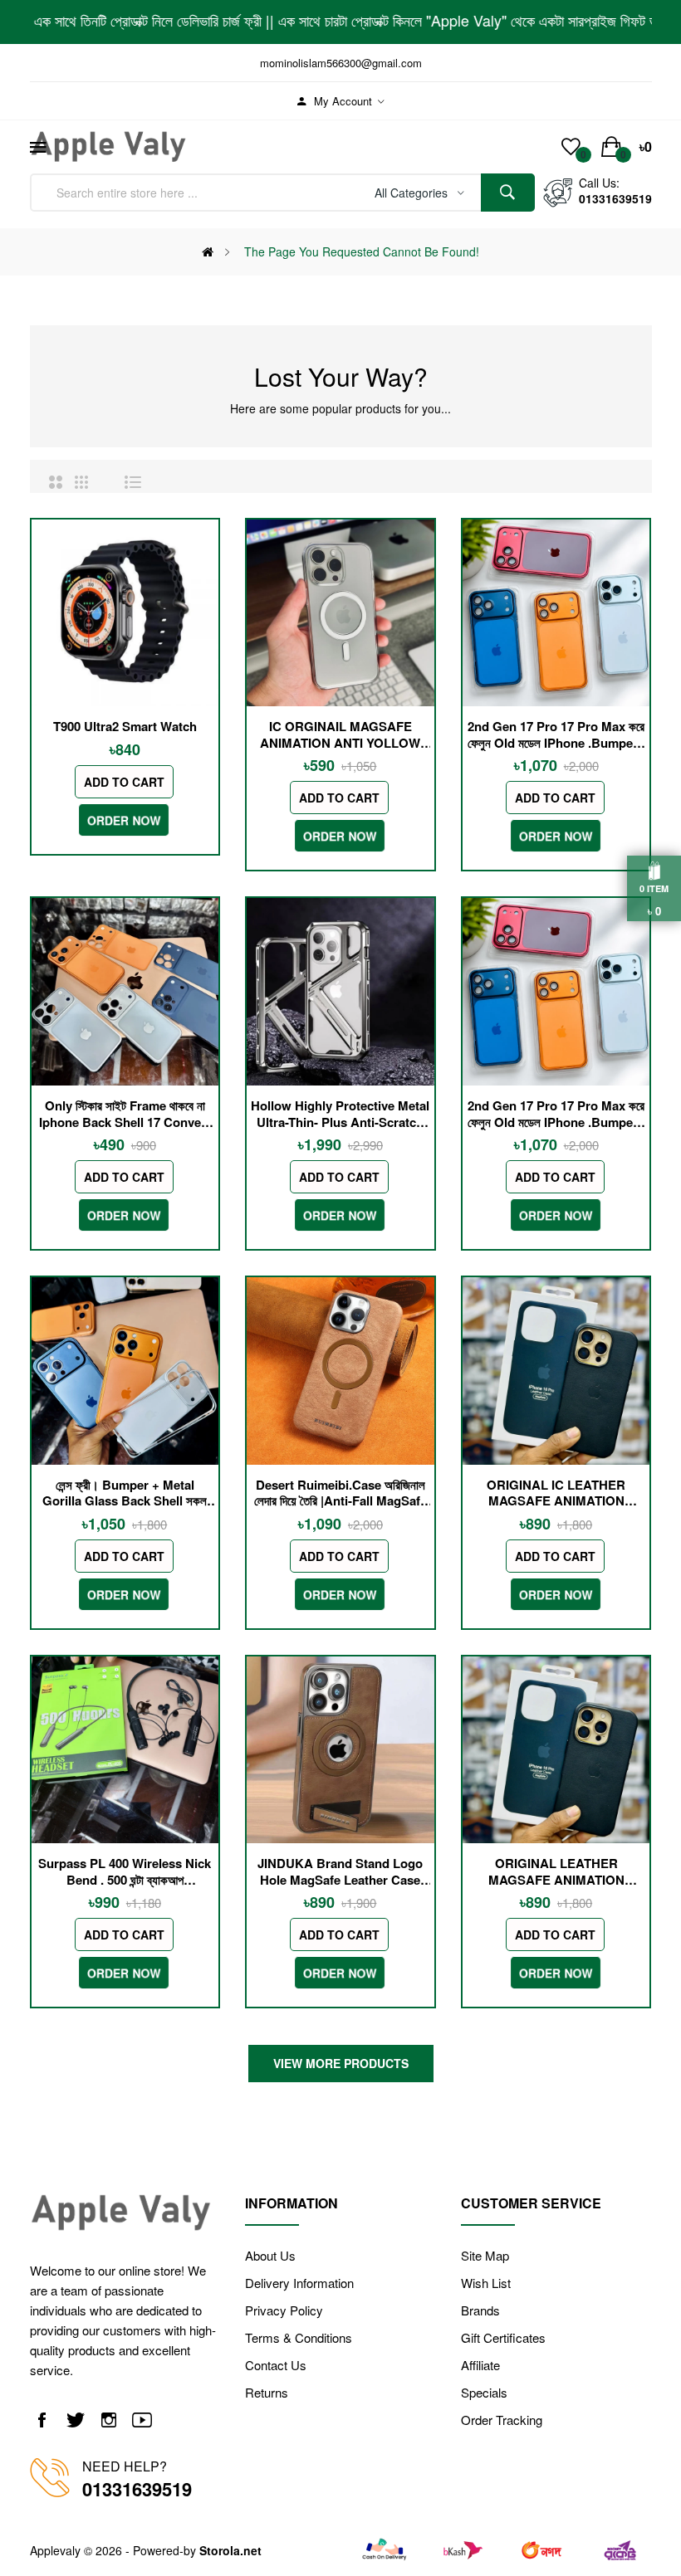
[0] (571, 147)
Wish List (486, 2283)
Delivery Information (299, 2283)
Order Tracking (502, 2420)
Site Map (485, 2255)
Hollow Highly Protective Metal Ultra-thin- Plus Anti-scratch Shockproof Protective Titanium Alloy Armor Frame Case (340, 1114)
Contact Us (276, 2365)
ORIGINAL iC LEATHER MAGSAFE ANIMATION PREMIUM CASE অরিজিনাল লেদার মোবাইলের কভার (556, 1493)
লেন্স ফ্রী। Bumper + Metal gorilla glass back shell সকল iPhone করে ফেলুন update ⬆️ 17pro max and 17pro (125, 1493)
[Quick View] (125, 613)
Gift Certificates (503, 2337)
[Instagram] (109, 2420)
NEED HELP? (125, 2466)
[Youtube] (142, 2420)
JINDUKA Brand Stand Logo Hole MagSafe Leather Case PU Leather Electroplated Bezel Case (340, 1872)
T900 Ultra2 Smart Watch (125, 727)
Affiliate (480, 2365)
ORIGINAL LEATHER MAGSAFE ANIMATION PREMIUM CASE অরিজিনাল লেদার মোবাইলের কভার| (556, 1872)
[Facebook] (42, 2420)
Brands (480, 2310)
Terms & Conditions (299, 2337)
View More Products (341, 2063)
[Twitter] (76, 2420)
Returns (267, 2392)
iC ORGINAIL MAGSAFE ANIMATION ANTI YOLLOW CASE (340, 735)
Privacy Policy (284, 2310)
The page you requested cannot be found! (362, 251)
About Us (270, 2255)
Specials (484, 2392)
